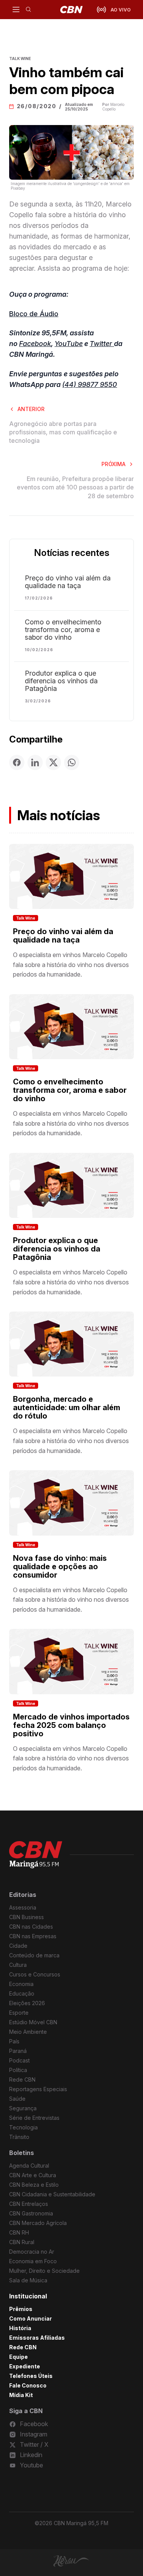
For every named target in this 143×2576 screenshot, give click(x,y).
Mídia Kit (21, 2395)
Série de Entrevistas (34, 2118)
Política (18, 2070)
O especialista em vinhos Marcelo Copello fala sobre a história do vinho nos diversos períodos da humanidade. (71, 965)
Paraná (18, 2051)
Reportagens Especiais (38, 2089)
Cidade (18, 1946)
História (20, 2328)
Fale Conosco (28, 2385)
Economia (21, 1984)
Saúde (17, 2099)
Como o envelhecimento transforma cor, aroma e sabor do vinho (63, 630)
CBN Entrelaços (29, 2204)
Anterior (31, 409)
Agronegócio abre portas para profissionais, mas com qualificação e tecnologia (63, 432)
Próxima (113, 464)
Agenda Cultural (29, 2166)
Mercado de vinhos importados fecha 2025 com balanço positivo (71, 1725)
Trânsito (19, 2137)
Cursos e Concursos (35, 1974)
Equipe (18, 2357)
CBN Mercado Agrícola (38, 2223)
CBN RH (19, 2232)
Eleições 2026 (27, 2003)
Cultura (18, 1965)
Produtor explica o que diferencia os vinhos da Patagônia (61, 681)
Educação (22, 1993)
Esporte (19, 2013)
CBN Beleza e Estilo (34, 2185)
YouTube (69, 344)
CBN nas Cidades (31, 1927)
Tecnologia (23, 2127)
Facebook (35, 344)
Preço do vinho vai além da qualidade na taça (68, 582)
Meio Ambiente (28, 2032)
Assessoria (23, 1907)
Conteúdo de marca (34, 1955)
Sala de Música (28, 2280)
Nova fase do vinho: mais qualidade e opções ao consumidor (60, 1567)
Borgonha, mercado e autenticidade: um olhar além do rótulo (67, 1407)
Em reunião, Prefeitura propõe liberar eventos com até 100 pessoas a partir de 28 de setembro (75, 487)
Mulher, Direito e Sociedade (44, 2271)
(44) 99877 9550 (90, 384)
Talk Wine (26, 918)
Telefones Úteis (31, 2376)
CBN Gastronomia (31, 2213)
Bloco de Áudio (34, 314)
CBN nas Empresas (33, 1936)
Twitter (102, 344)
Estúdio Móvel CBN (33, 2022)
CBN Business (27, 1917)
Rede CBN (22, 2079)
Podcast (19, 2060)
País (14, 2041)
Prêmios (21, 2309)
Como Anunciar (31, 2318)
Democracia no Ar (32, 2252)
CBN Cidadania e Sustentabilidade (52, 2194)
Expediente (25, 2366)
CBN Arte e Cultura (33, 2175)
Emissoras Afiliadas (37, 2338)
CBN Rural (22, 2242)
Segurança (23, 2108)
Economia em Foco (33, 2261)
